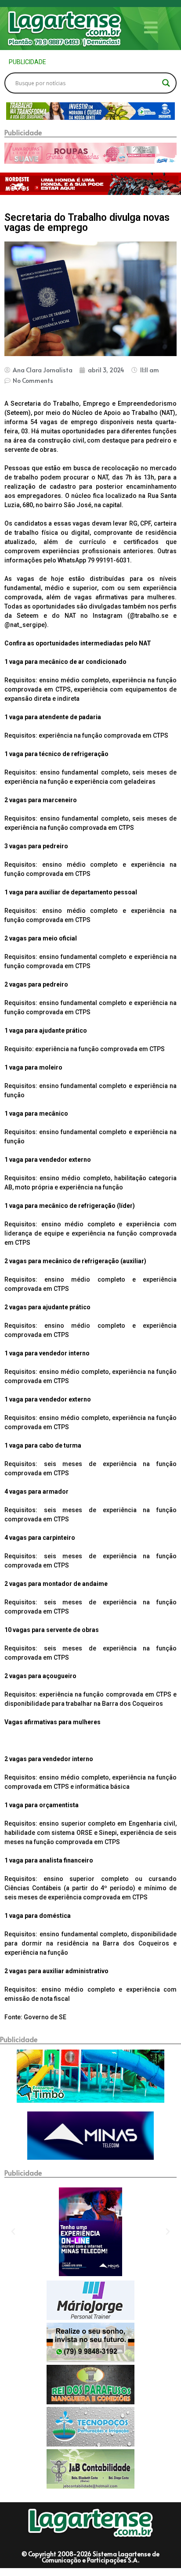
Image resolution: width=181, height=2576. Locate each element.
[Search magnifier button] (166, 83)
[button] (12, 111)
